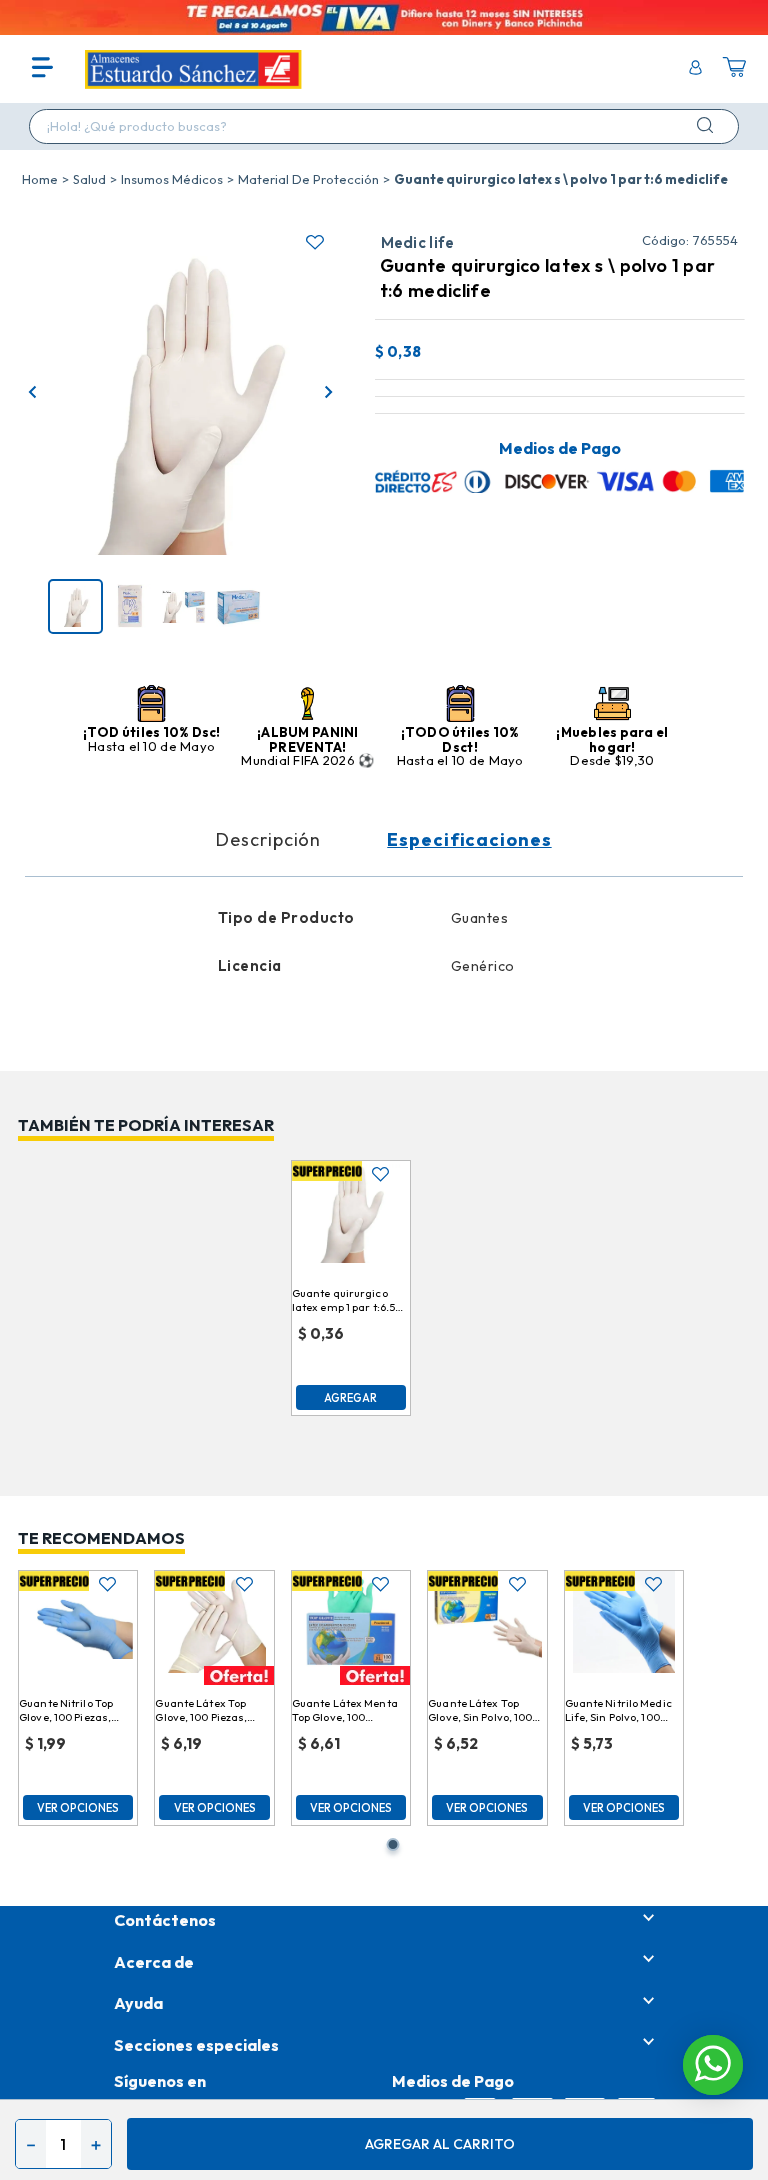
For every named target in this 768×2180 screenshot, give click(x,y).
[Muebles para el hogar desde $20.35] (612, 705)
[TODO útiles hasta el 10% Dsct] (460, 705)
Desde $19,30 (612, 760)
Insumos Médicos (172, 179)
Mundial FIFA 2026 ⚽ (307, 760)
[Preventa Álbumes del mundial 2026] (307, 705)
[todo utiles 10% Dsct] (151, 705)
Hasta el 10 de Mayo (151, 746)
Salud (89, 179)
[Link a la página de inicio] (40, 179)
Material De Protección (308, 179)
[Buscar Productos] (709, 125)
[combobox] (384, 126)
